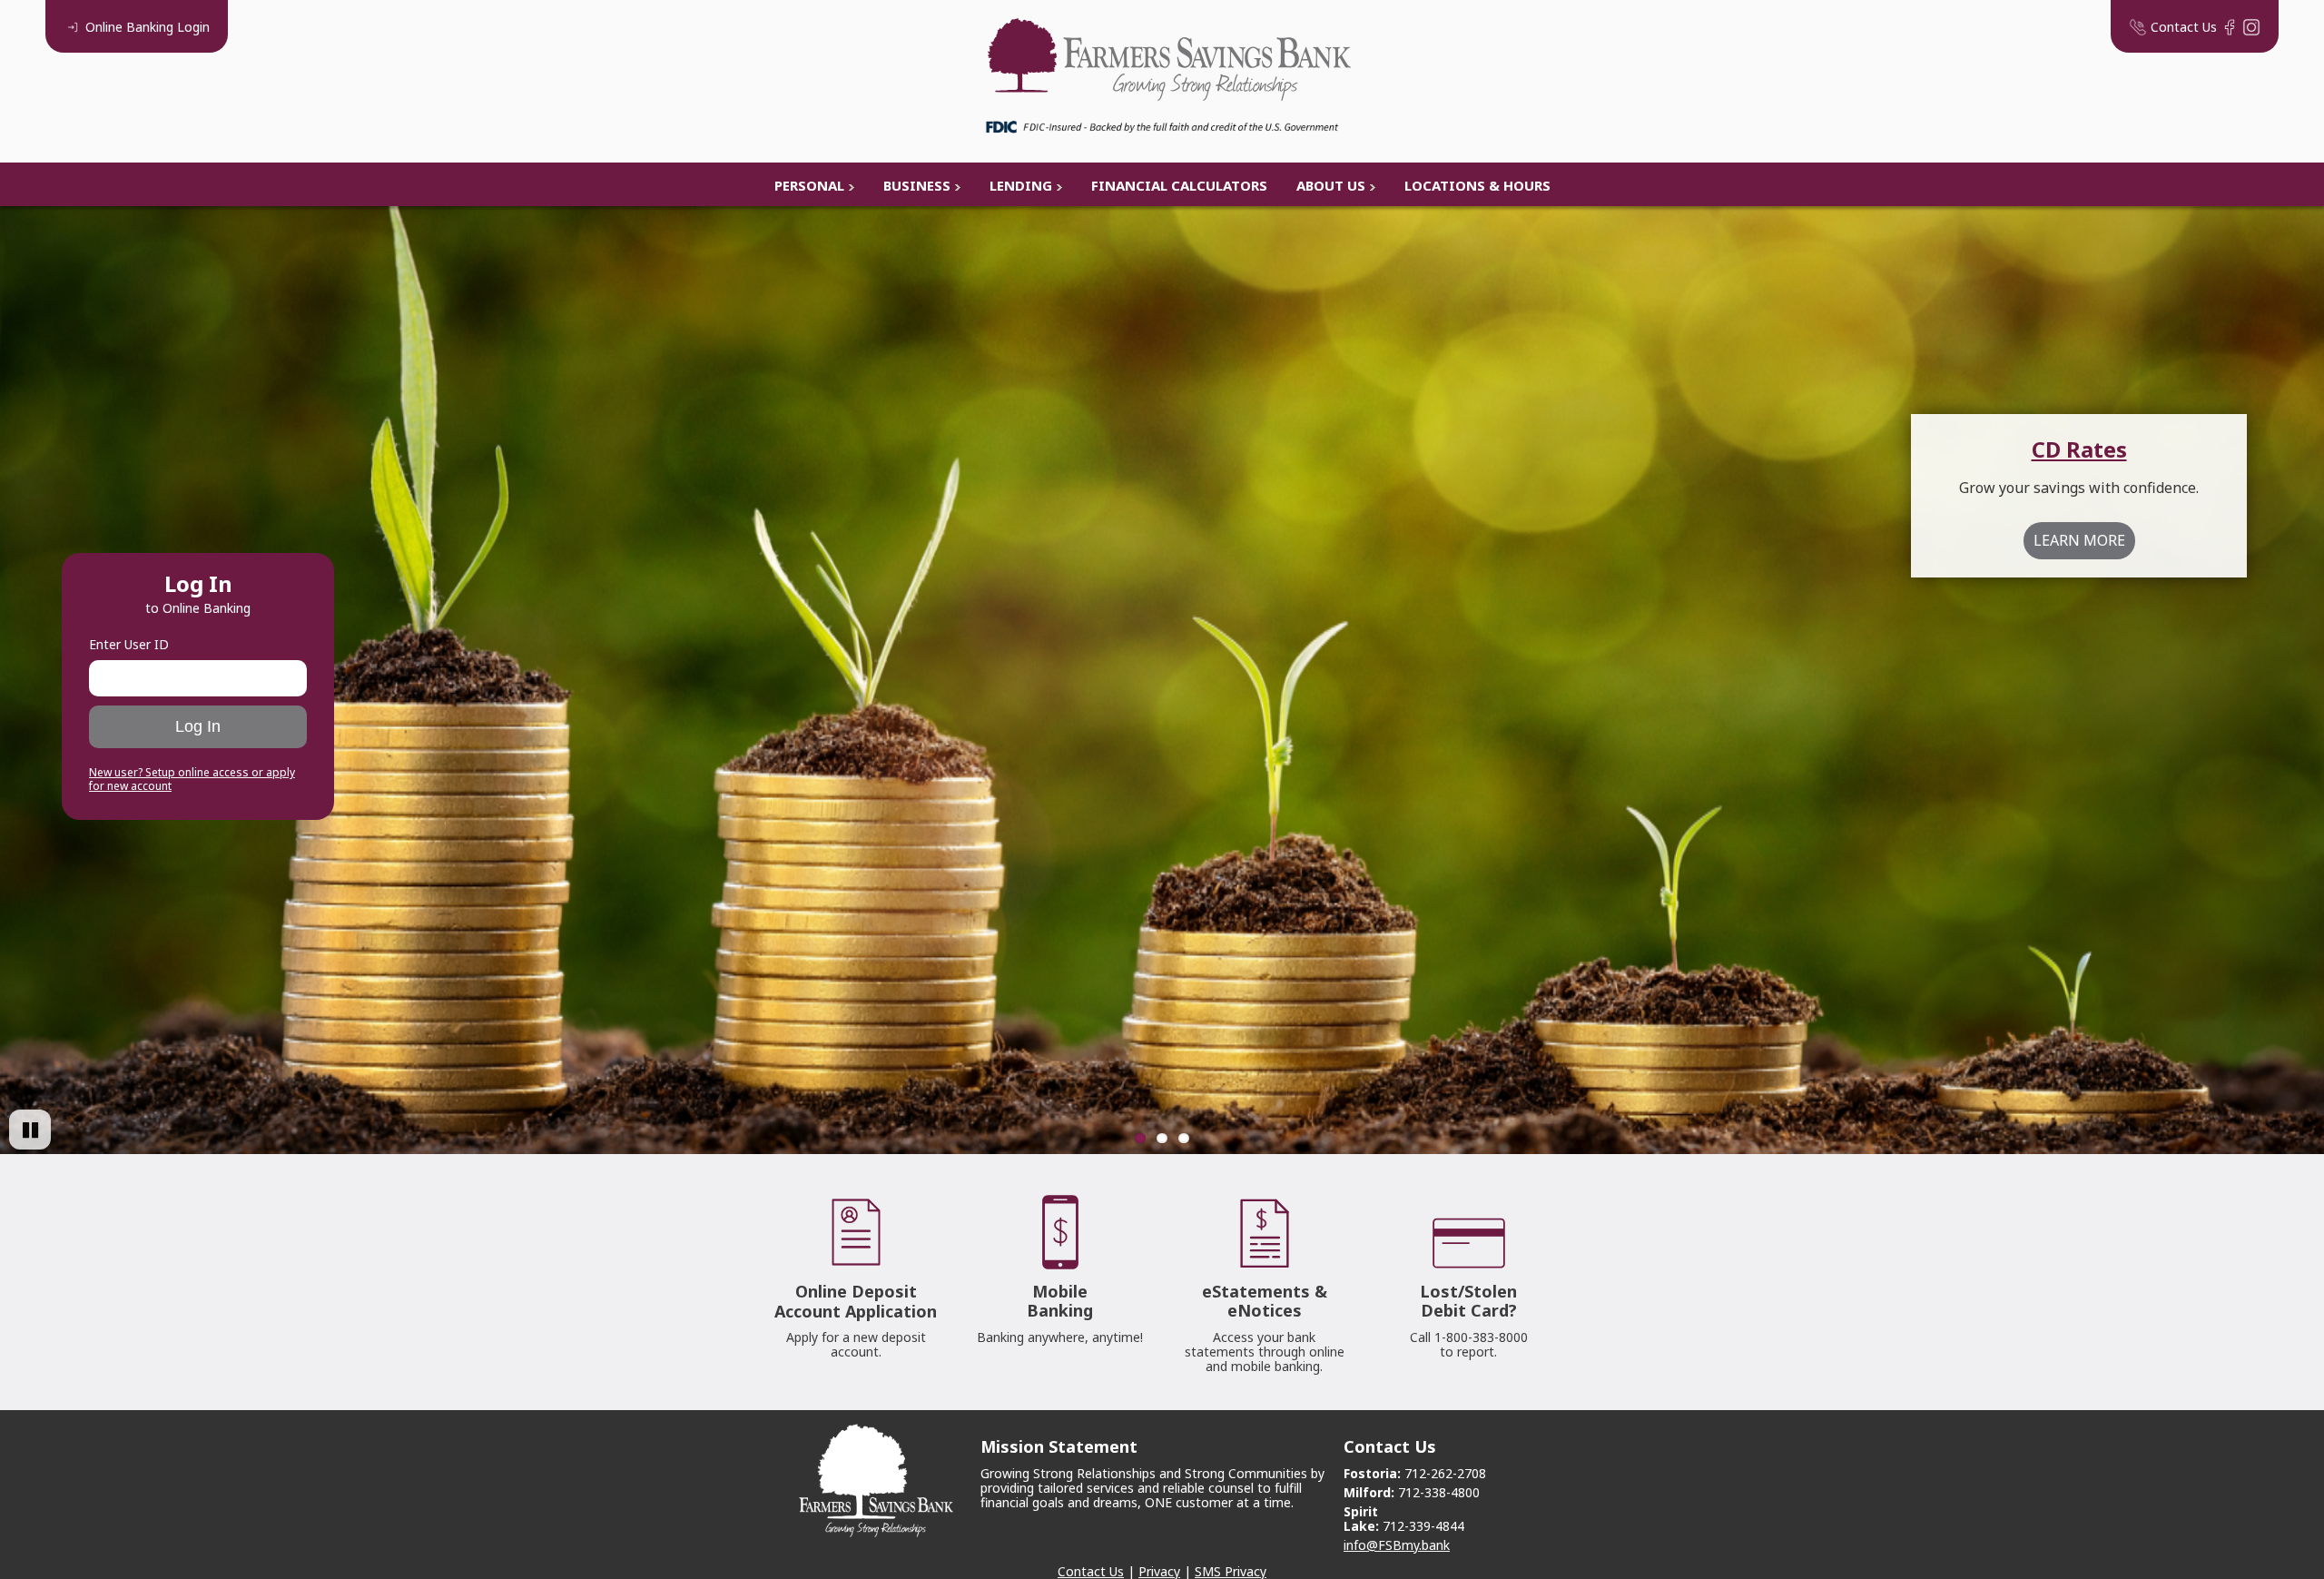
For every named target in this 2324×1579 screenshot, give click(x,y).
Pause (30, 1130)
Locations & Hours (1477, 185)
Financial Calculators (1179, 185)
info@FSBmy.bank (1397, 1545)
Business (917, 185)
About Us (1331, 185)
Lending (1021, 185)
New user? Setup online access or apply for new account (192, 780)
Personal (809, 185)
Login (148, 27)
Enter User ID (129, 644)
